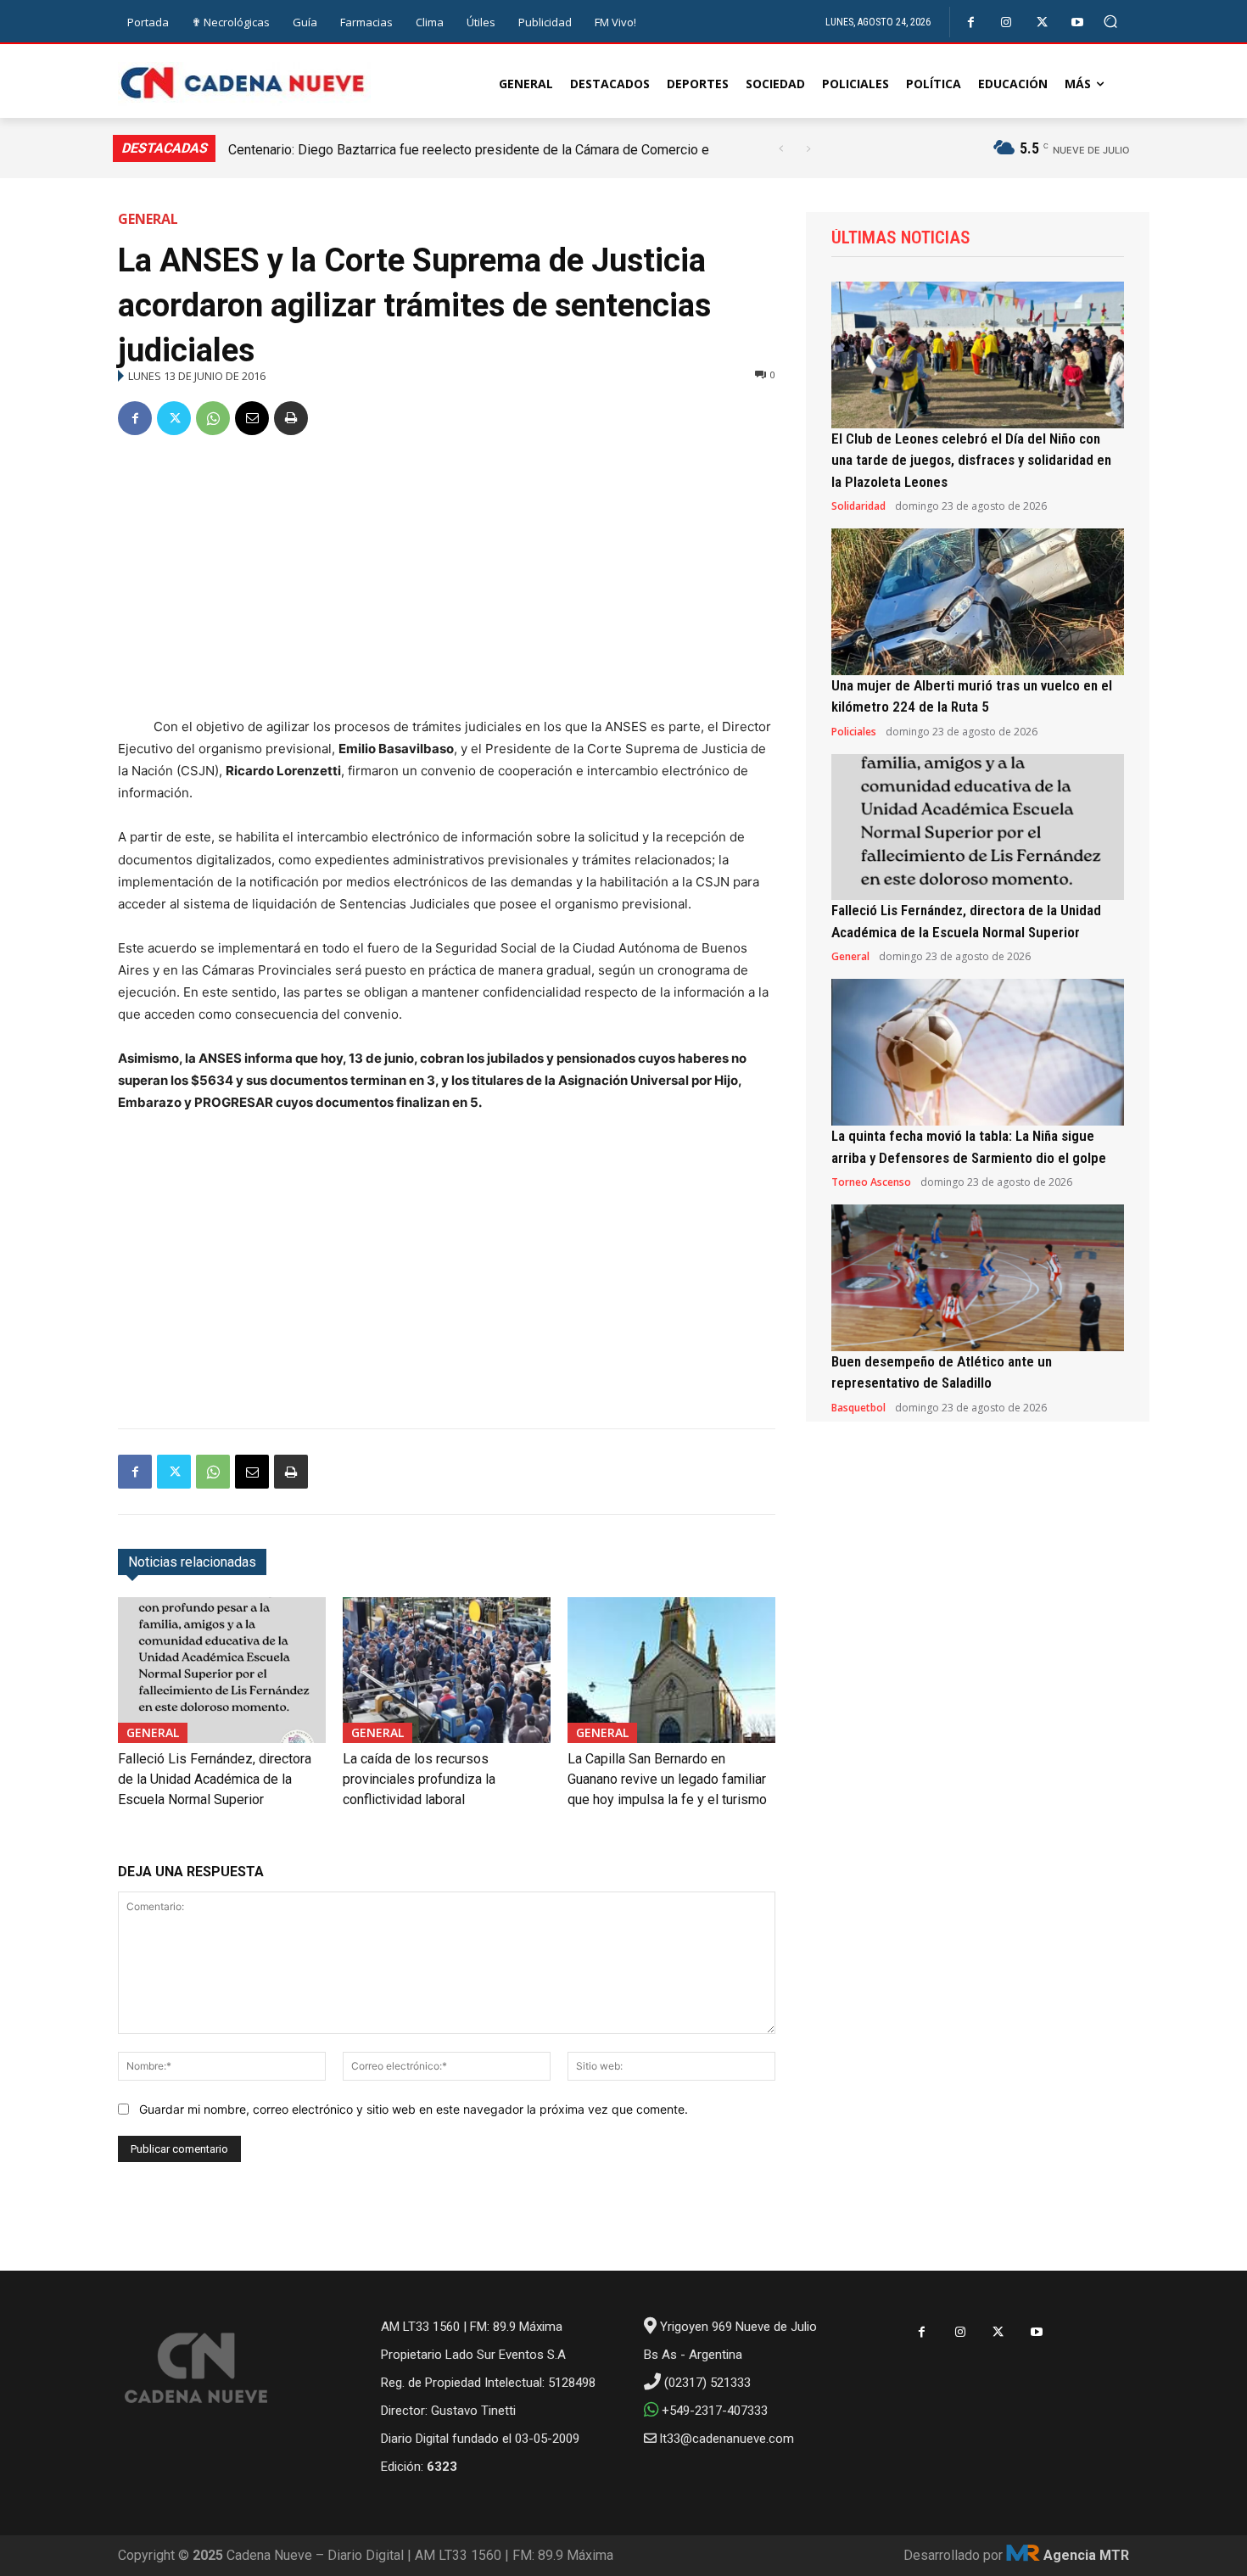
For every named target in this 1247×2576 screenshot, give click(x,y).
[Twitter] (1042, 22)
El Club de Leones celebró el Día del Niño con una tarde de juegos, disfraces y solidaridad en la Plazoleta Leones (971, 460)
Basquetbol (858, 1408)
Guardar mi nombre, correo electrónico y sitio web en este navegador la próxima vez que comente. (414, 2109)
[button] (1111, 22)
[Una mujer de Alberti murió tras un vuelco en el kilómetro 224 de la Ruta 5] (978, 602)
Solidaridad (858, 506)
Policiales (854, 732)
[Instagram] (1007, 22)
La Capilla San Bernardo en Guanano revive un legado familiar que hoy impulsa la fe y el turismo (667, 1779)
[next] (808, 149)
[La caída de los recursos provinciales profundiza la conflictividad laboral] (447, 1670)
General (148, 219)
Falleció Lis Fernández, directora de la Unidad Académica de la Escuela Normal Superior (215, 1779)
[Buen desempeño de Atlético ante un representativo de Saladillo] (978, 1278)
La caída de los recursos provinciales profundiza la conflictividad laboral (419, 1779)
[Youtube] (1078, 22)
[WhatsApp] (213, 418)
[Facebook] (971, 22)
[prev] (781, 149)
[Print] (291, 418)
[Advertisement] (447, 579)
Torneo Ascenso (871, 1182)
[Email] (252, 418)
